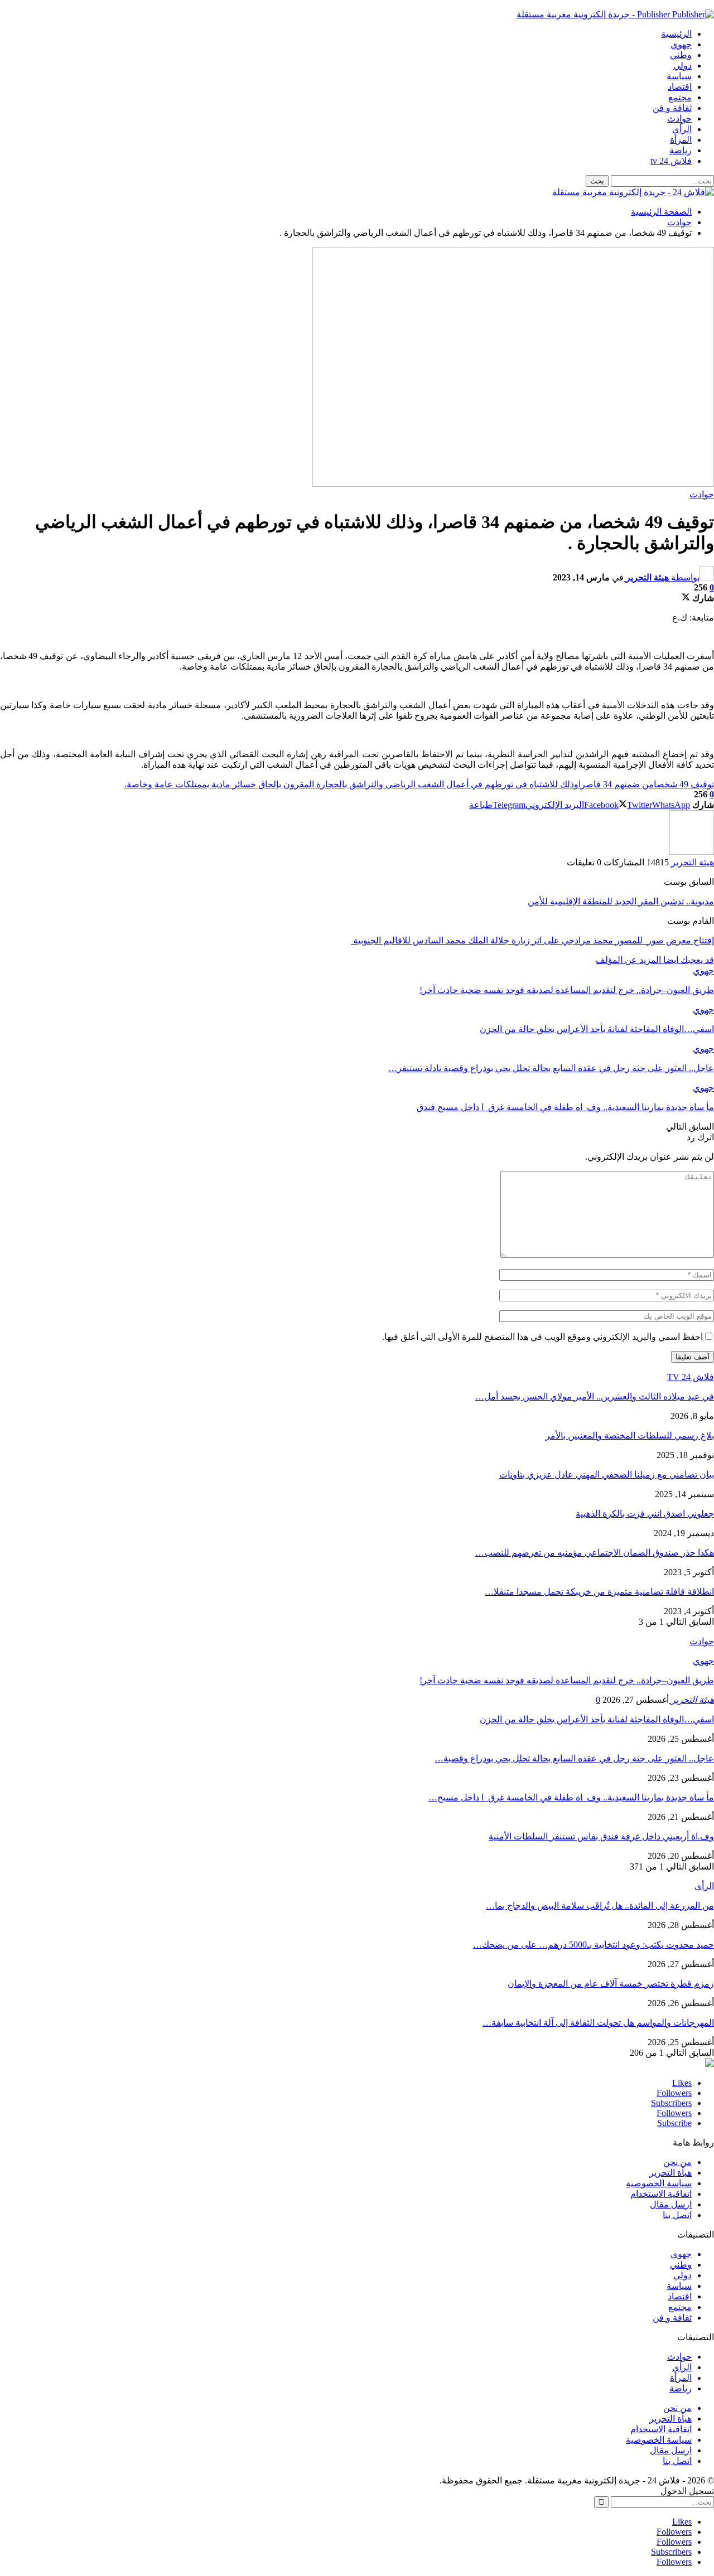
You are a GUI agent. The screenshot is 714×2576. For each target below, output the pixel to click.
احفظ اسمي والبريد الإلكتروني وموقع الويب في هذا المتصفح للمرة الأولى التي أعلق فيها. (542, 1337)
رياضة (681, 150)
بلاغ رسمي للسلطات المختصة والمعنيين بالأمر (630, 1435)
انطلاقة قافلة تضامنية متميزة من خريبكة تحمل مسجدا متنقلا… (599, 1592)
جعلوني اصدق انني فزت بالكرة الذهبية (645, 1514)
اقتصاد (680, 87)
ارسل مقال (671, 2204)
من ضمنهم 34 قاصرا (616, 784)
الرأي (682, 129)
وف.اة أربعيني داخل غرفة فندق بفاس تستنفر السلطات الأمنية (601, 1836)
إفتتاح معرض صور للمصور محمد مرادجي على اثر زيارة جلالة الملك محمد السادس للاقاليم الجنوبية (532, 940)
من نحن (677, 2162)
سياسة (679, 76)
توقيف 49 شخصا (684, 784)
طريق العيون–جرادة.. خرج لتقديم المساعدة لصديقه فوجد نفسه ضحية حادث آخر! (567, 1680)
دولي (682, 66)
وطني (681, 55)
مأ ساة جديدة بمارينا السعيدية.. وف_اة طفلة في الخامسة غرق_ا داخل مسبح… (571, 1797)
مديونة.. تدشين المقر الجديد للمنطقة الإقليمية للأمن (621, 901)
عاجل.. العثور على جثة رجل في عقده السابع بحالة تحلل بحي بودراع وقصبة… (574, 1758)
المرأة (681, 140)
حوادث (679, 118)
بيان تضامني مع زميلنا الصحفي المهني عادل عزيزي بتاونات (607, 1475)
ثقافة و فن (672, 108)
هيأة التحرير (670, 2173)
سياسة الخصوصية (659, 2183)
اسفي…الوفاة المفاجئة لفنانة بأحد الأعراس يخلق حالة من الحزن (597, 1719)
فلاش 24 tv (671, 161)
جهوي (681, 44)
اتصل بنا (677, 2215)
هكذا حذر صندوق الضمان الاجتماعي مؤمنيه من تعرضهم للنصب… (595, 1553)
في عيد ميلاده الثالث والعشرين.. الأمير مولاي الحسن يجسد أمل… (595, 1396)
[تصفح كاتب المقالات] (692, 852)
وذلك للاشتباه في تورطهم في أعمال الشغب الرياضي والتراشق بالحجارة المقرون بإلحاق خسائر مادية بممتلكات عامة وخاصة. (351, 784)
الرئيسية (676, 34)
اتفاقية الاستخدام (661, 2194)
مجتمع (680, 97)
